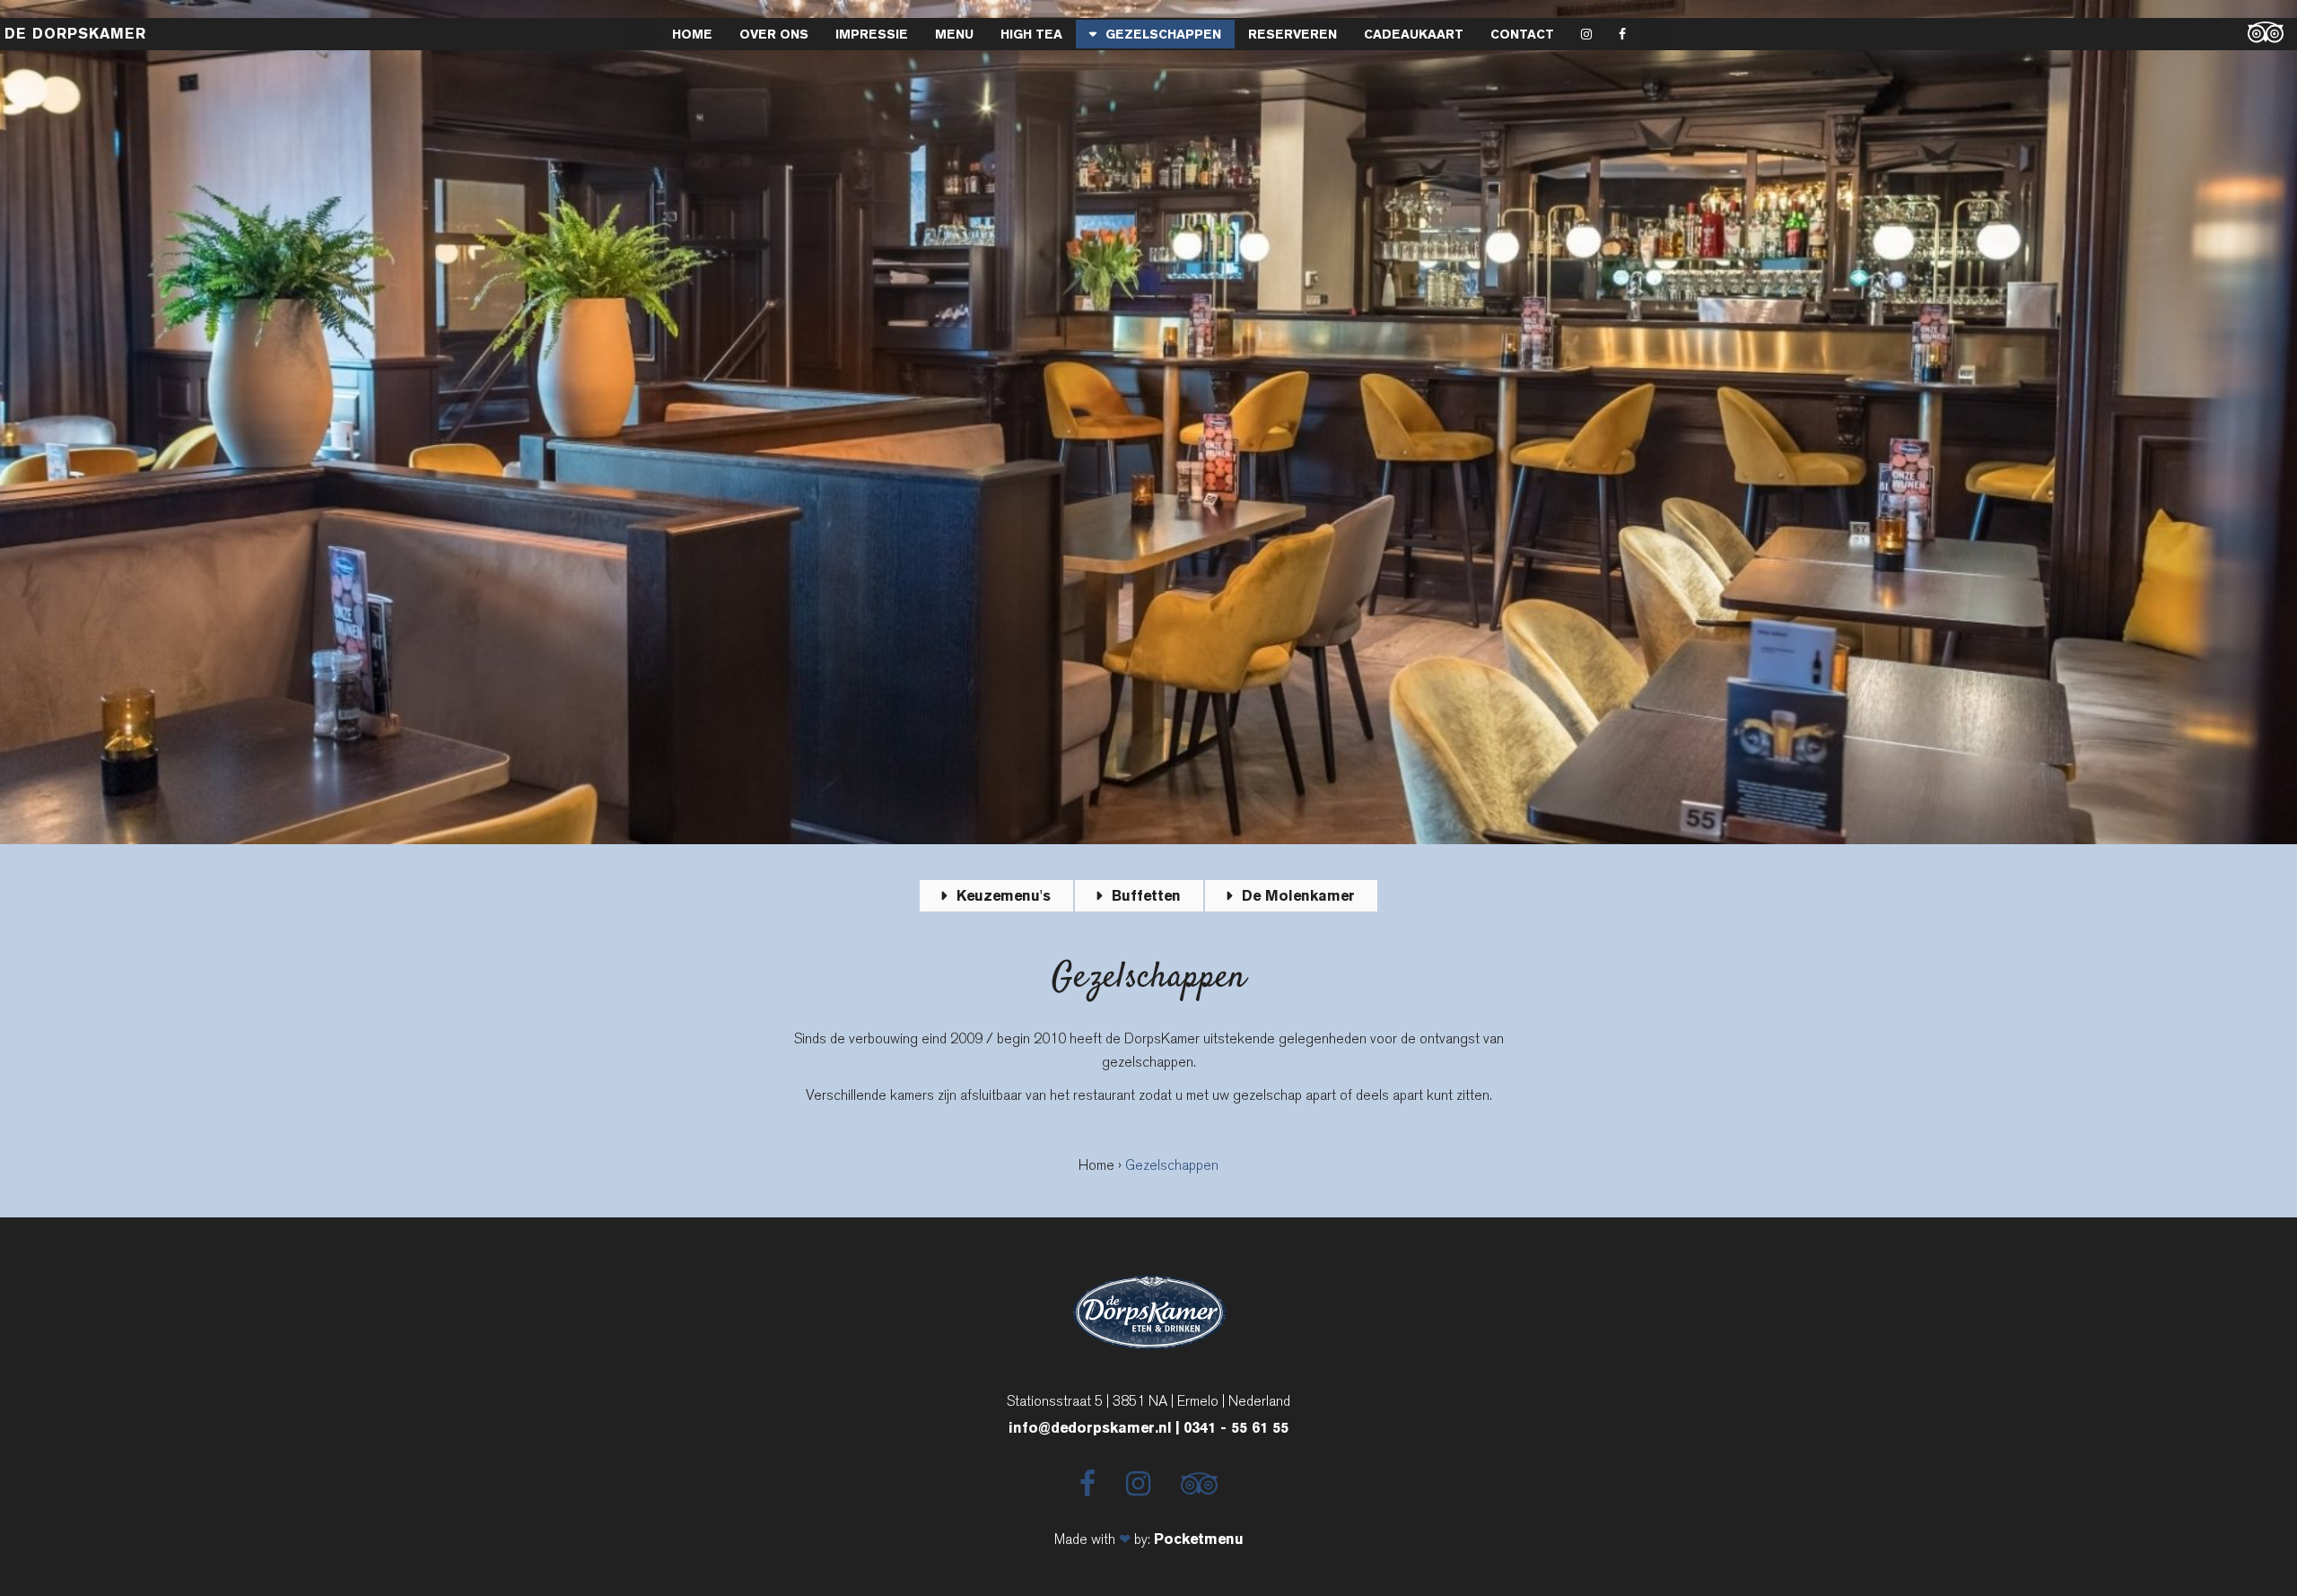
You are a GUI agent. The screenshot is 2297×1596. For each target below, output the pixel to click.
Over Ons (774, 34)
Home (692, 34)
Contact (1522, 34)
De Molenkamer (1298, 896)
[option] (1148, 422)
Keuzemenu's (1004, 896)
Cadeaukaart (1414, 34)
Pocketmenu (1199, 1539)
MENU (954, 34)
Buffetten (1146, 896)
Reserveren (1293, 34)
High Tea (1031, 34)
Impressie (872, 34)
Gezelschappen (1163, 34)
